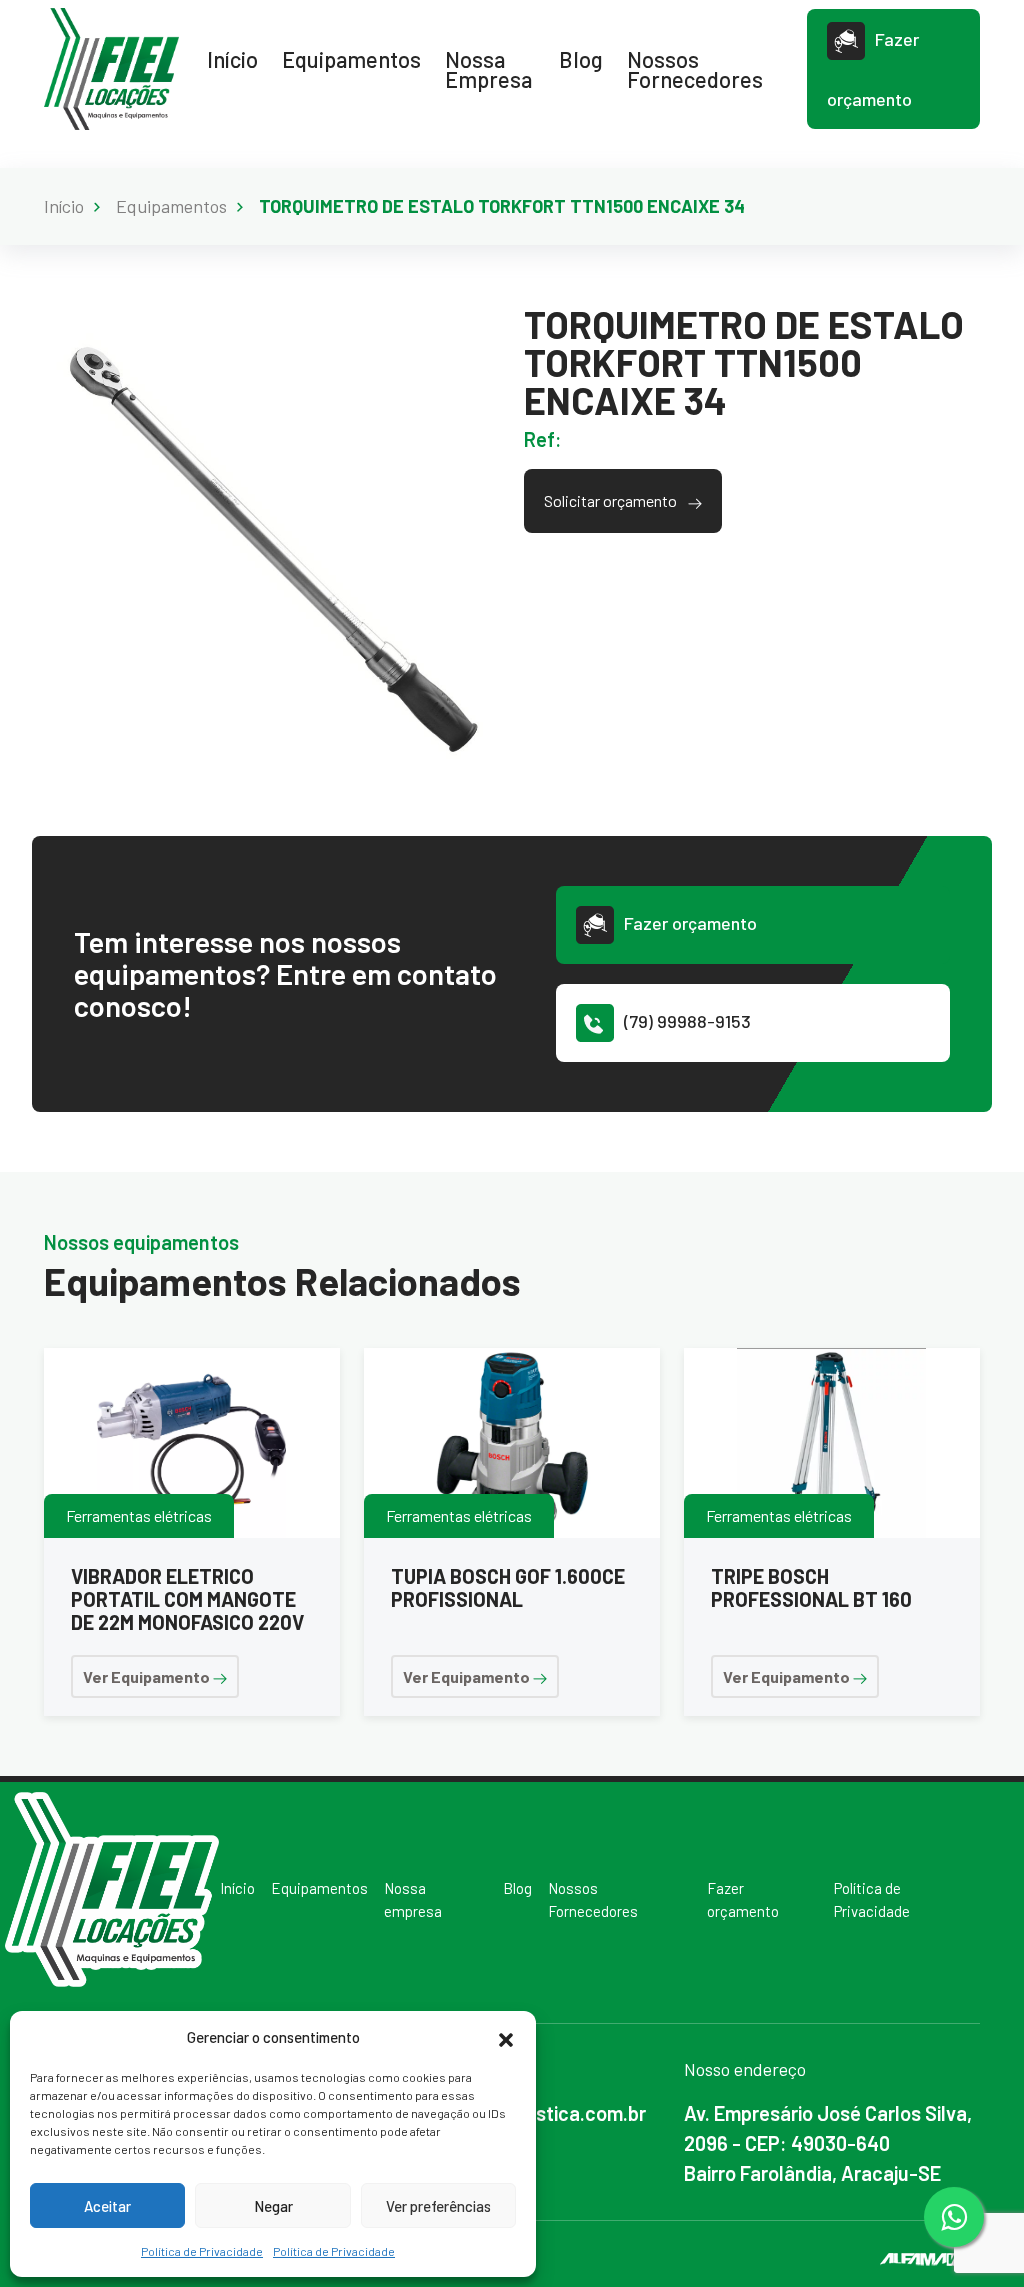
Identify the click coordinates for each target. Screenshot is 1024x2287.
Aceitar (107, 2206)
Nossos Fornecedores (695, 69)
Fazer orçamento (873, 69)
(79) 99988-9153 (687, 1021)
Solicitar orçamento (612, 500)
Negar (273, 2206)
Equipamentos (351, 59)
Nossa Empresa (488, 69)
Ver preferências (438, 2206)
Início (232, 59)
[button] (506, 2037)
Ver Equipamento (148, 1676)
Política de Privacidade (202, 2251)
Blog (581, 59)
